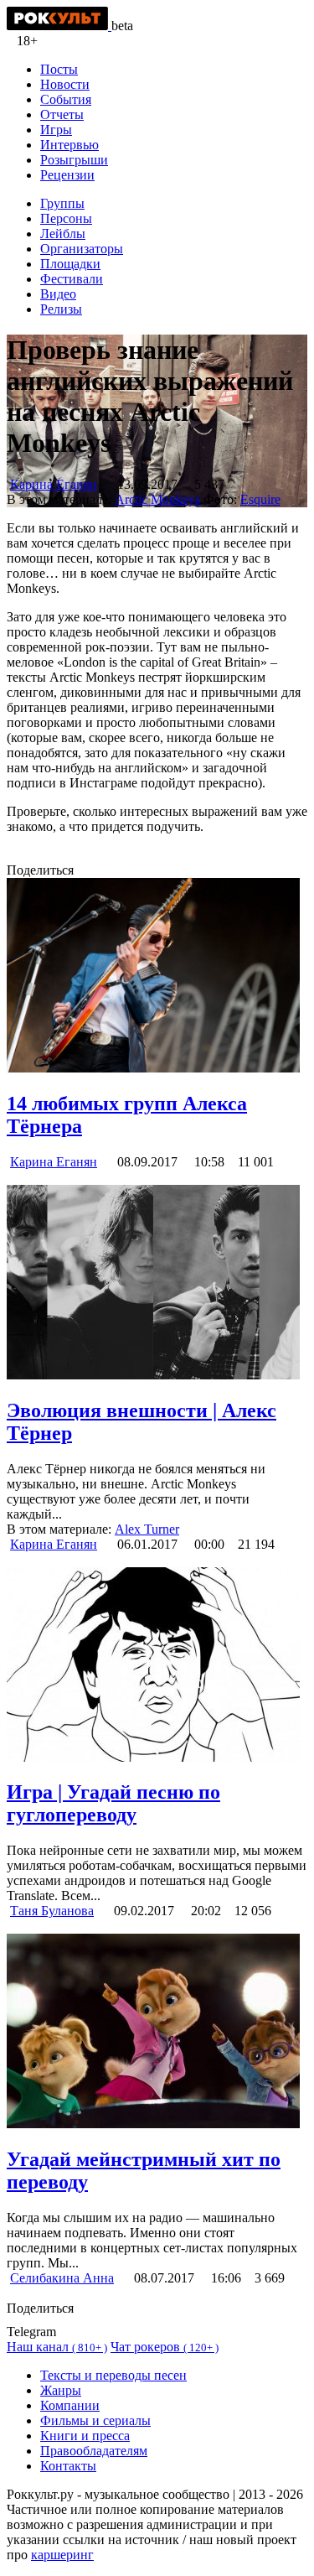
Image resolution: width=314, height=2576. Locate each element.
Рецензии (67, 175)
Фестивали (72, 279)
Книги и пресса (85, 2436)
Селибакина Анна (62, 2278)
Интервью (69, 145)
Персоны (66, 218)
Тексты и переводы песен (113, 2375)
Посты (59, 69)
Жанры (61, 2390)
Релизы (61, 309)
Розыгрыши (74, 160)
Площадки (70, 264)
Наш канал (57, 2347)
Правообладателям (94, 2451)
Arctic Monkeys (157, 499)
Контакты (68, 2466)
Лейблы (63, 234)
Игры (56, 130)
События (66, 99)
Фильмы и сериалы (95, 2420)
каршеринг (62, 2555)
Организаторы (82, 249)
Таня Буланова (52, 1911)
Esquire (260, 499)
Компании (70, 2405)
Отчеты (62, 114)
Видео (58, 294)
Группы (62, 203)
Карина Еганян (54, 484)
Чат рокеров (165, 2347)
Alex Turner (147, 1529)
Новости (65, 84)
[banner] (59, 26)
